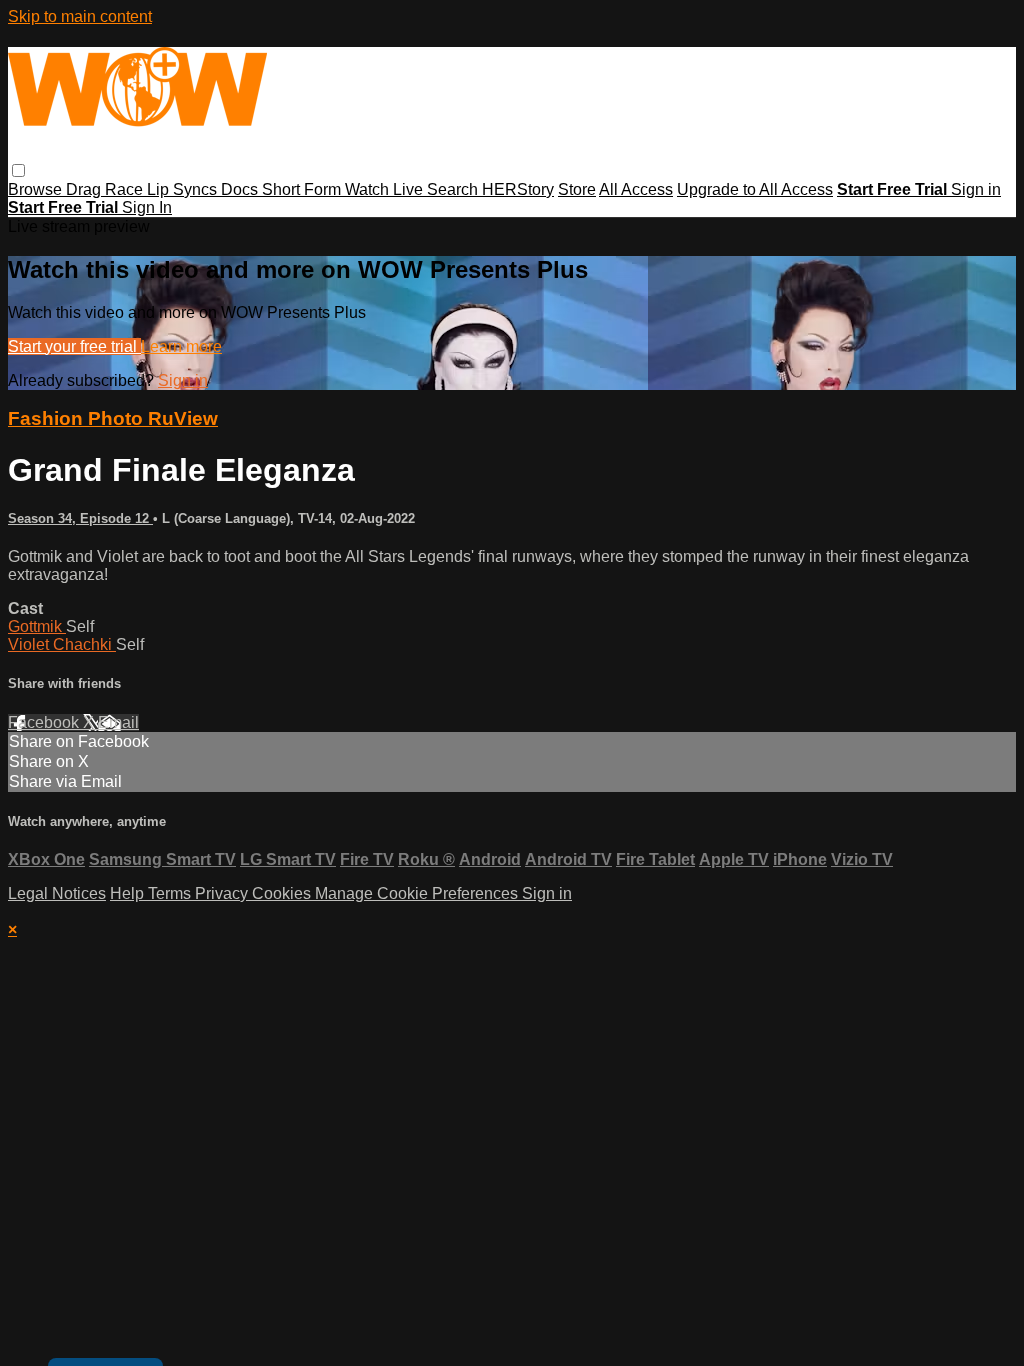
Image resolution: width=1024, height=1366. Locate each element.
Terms (171, 893)
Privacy (223, 893)
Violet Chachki (62, 644)
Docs (241, 189)
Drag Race (106, 189)
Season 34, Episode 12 (80, 518)
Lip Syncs (184, 189)
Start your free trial (74, 346)
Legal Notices (57, 893)
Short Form (303, 189)
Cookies (283, 893)
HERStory (518, 189)
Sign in (976, 189)
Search (454, 189)
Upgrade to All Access (755, 189)
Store (577, 189)
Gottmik (37, 626)
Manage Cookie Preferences (418, 893)
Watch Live (386, 189)
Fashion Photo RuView (113, 418)
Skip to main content (80, 16)
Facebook (45, 722)
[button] (18, 170)
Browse (37, 189)
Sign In (147, 207)
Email (118, 722)
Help (129, 893)
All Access (636, 189)
